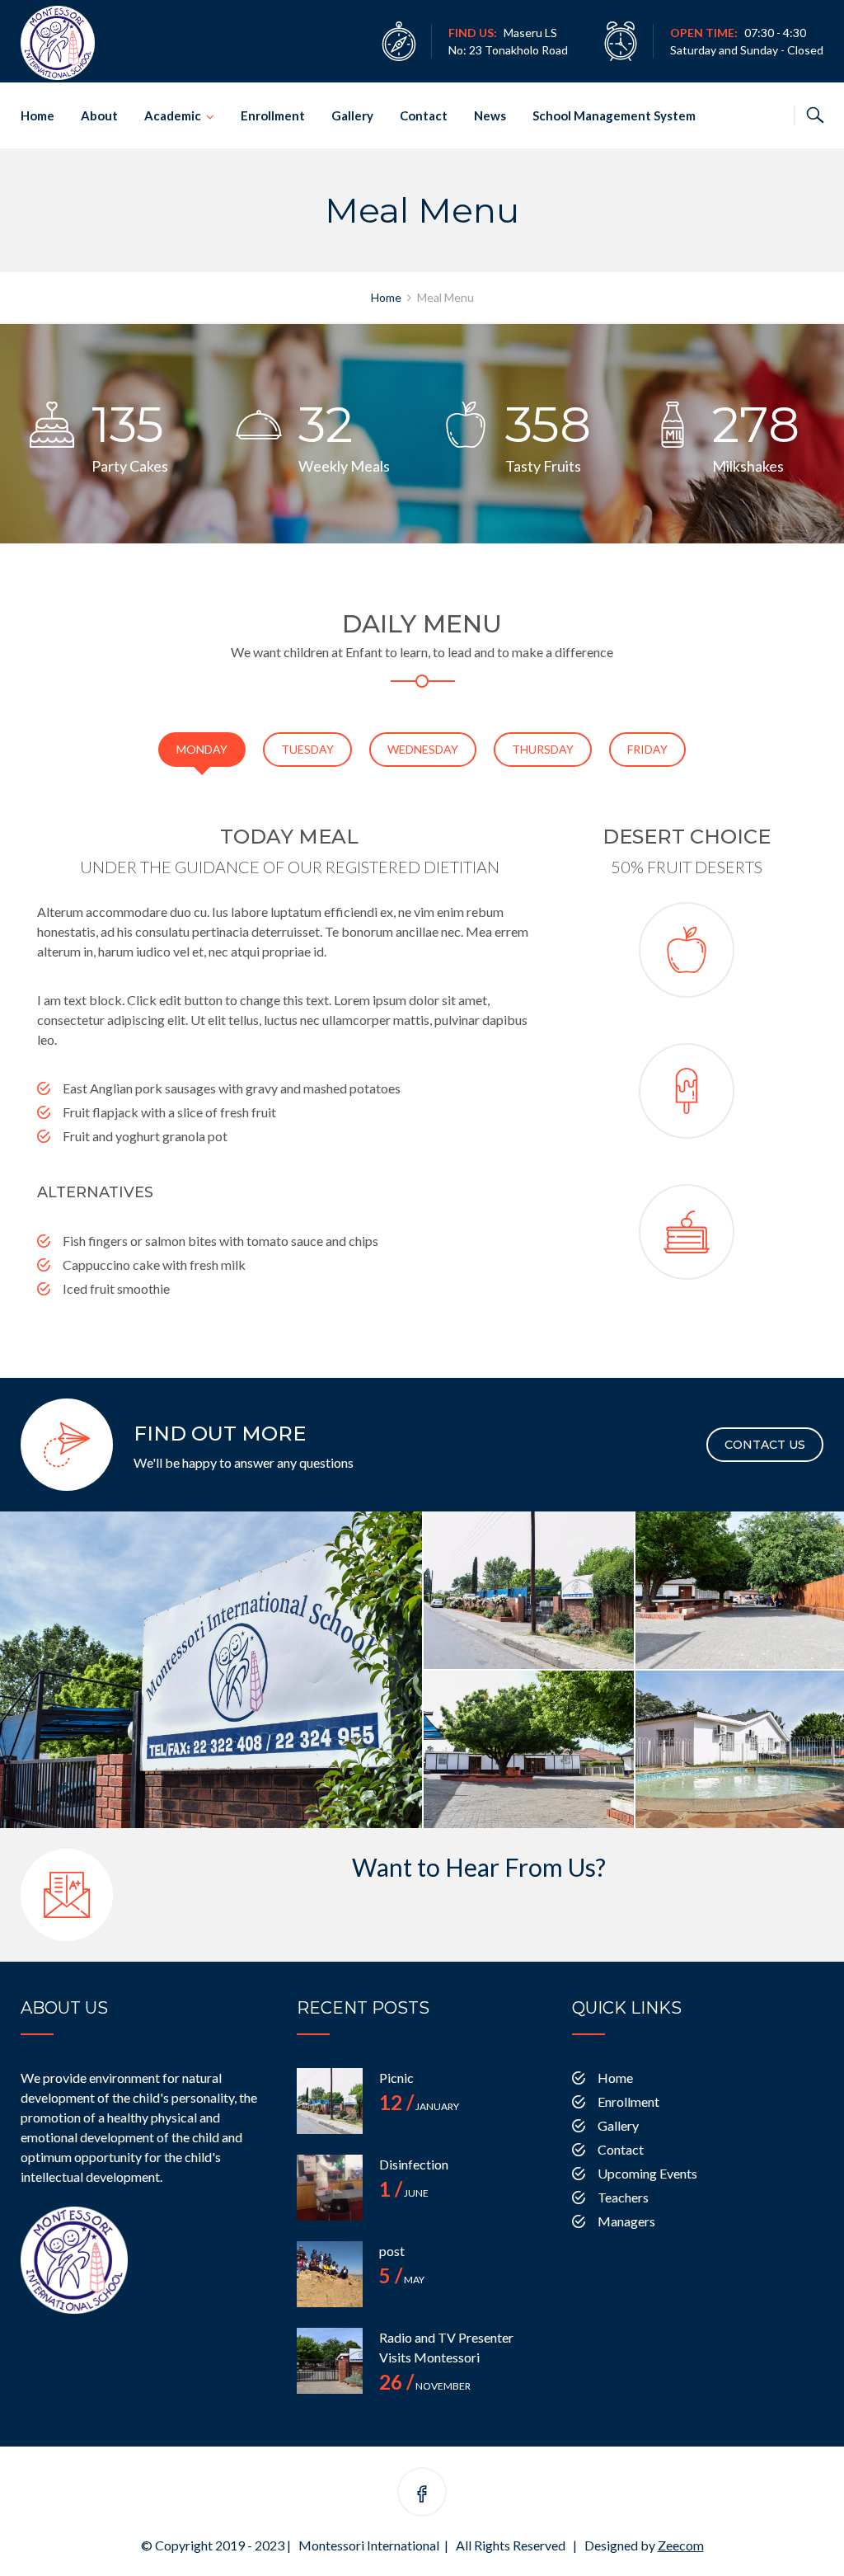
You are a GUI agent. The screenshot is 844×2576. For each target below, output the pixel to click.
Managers (626, 2221)
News (490, 115)
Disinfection (414, 2164)
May (402, 2280)
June (404, 2193)
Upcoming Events (647, 2173)
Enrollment (273, 115)
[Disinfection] (330, 2188)
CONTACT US (765, 1445)
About (99, 115)
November (425, 2386)
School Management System (614, 115)
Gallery (352, 115)
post (392, 2251)
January (419, 2106)
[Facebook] (422, 2495)
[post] (330, 2274)
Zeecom (681, 2545)
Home (38, 115)
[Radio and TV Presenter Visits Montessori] (330, 2361)
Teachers (623, 2197)
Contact (424, 115)
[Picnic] (330, 2101)
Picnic (396, 2078)
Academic (173, 115)
